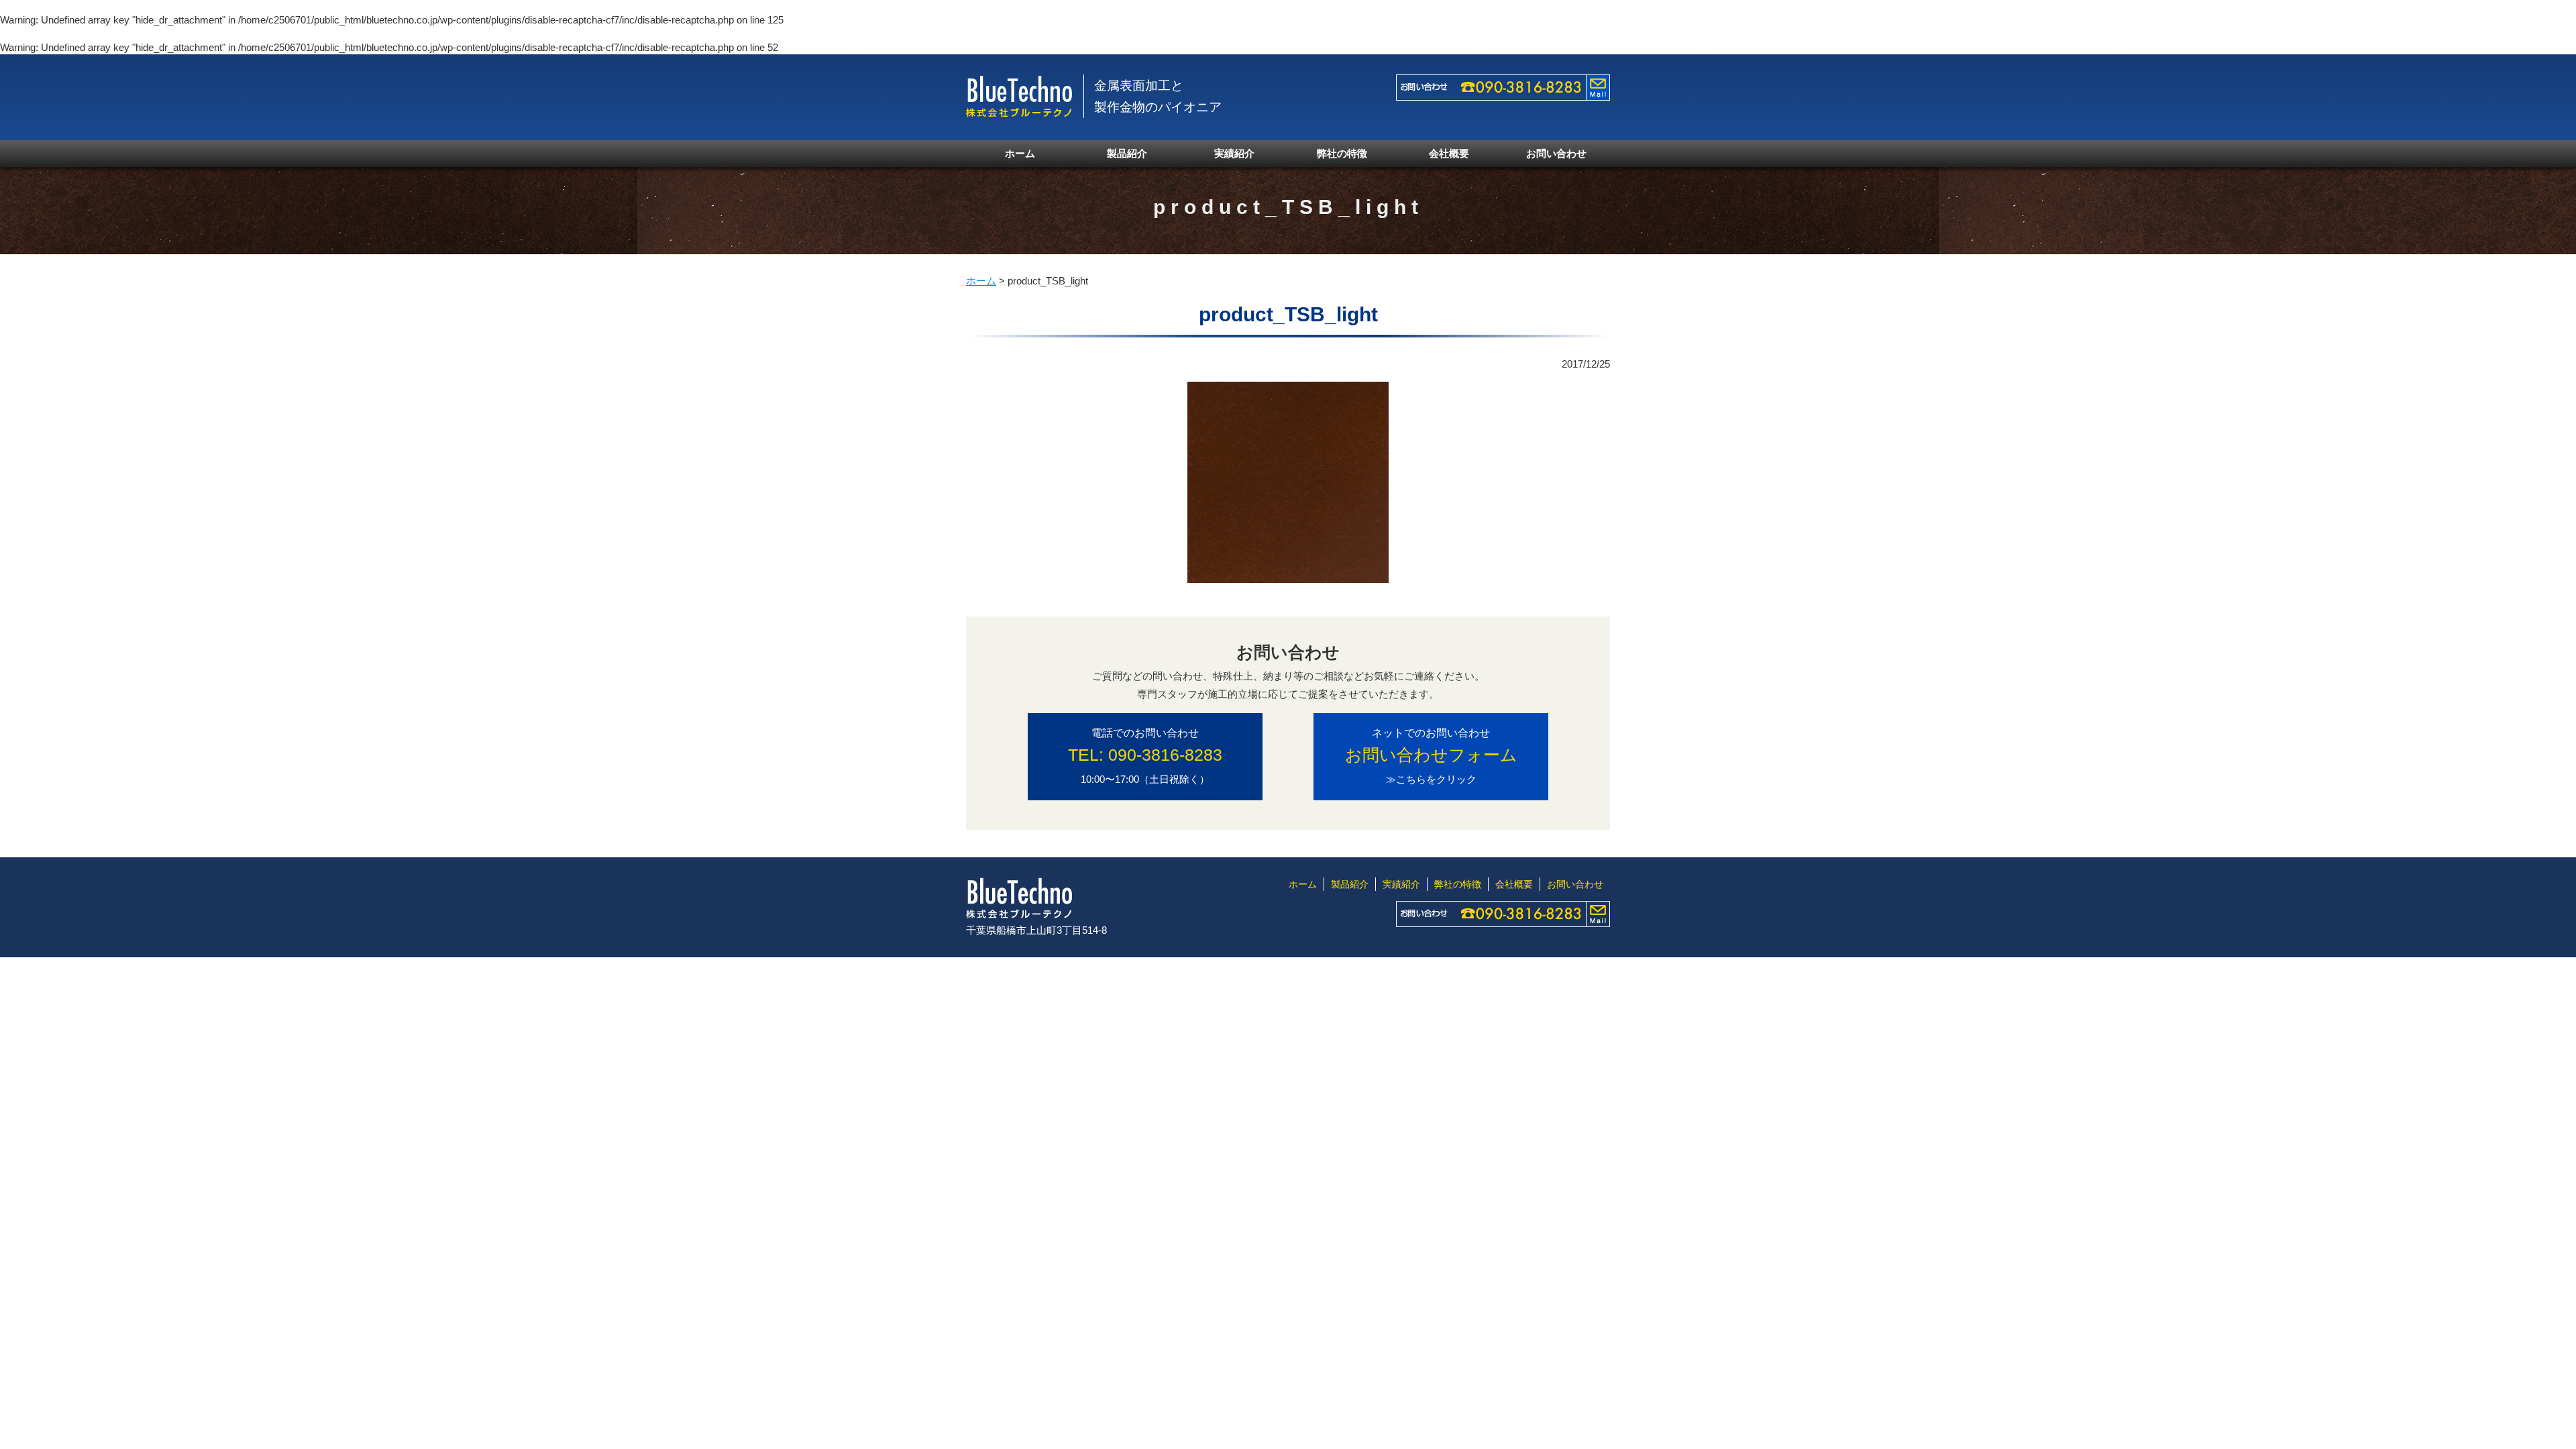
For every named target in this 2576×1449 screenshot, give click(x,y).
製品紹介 (1127, 153)
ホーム (1020, 153)
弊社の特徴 (1342, 153)
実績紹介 (1234, 153)
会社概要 (1449, 153)
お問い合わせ (1556, 153)
